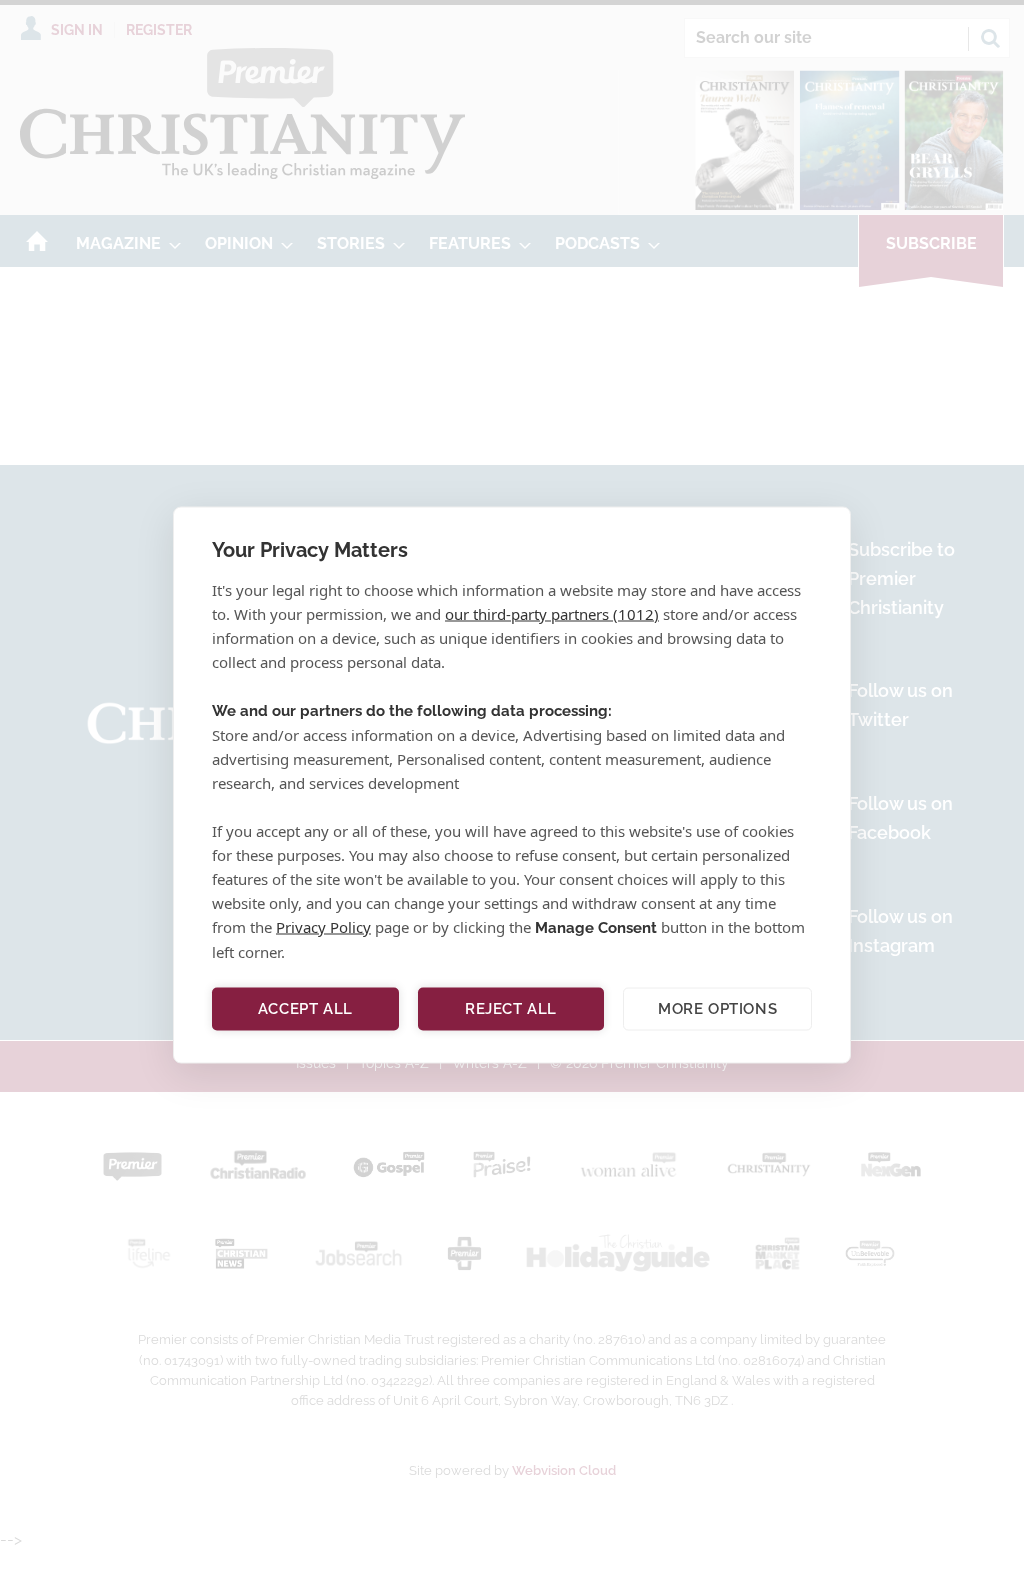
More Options (717, 1009)
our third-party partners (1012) (552, 613)
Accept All (305, 1009)
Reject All (511, 1009)
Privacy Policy (323, 926)
